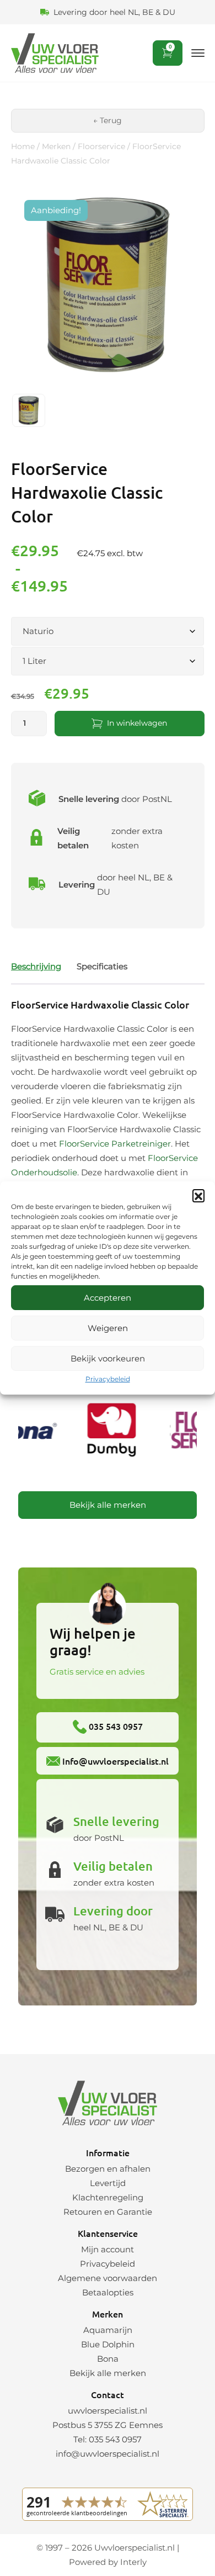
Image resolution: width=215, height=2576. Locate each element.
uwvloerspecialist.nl (108, 2411)
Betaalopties (108, 2292)
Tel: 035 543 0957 (108, 2439)
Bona (108, 2359)
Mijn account (108, 2249)
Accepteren (108, 1298)
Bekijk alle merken (108, 1505)
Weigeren (108, 1328)
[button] (198, 1195)
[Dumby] (109, 1432)
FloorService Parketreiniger (115, 1144)
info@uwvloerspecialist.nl (108, 2454)
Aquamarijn (108, 2330)
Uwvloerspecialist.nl (135, 2548)
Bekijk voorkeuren (108, 1358)
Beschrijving (36, 966)
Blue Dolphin (108, 2344)
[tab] (36, 966)
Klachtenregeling (108, 2197)
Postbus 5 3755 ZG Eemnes (108, 2425)
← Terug (108, 120)
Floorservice (101, 146)
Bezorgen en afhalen (108, 2169)
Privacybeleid (108, 1379)
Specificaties (102, 966)
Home (23, 146)
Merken (56, 146)
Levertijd (108, 2183)
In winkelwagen (137, 723)
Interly (133, 2562)
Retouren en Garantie (108, 2212)
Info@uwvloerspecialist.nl (114, 1761)
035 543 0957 (115, 1726)
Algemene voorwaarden (108, 2278)
